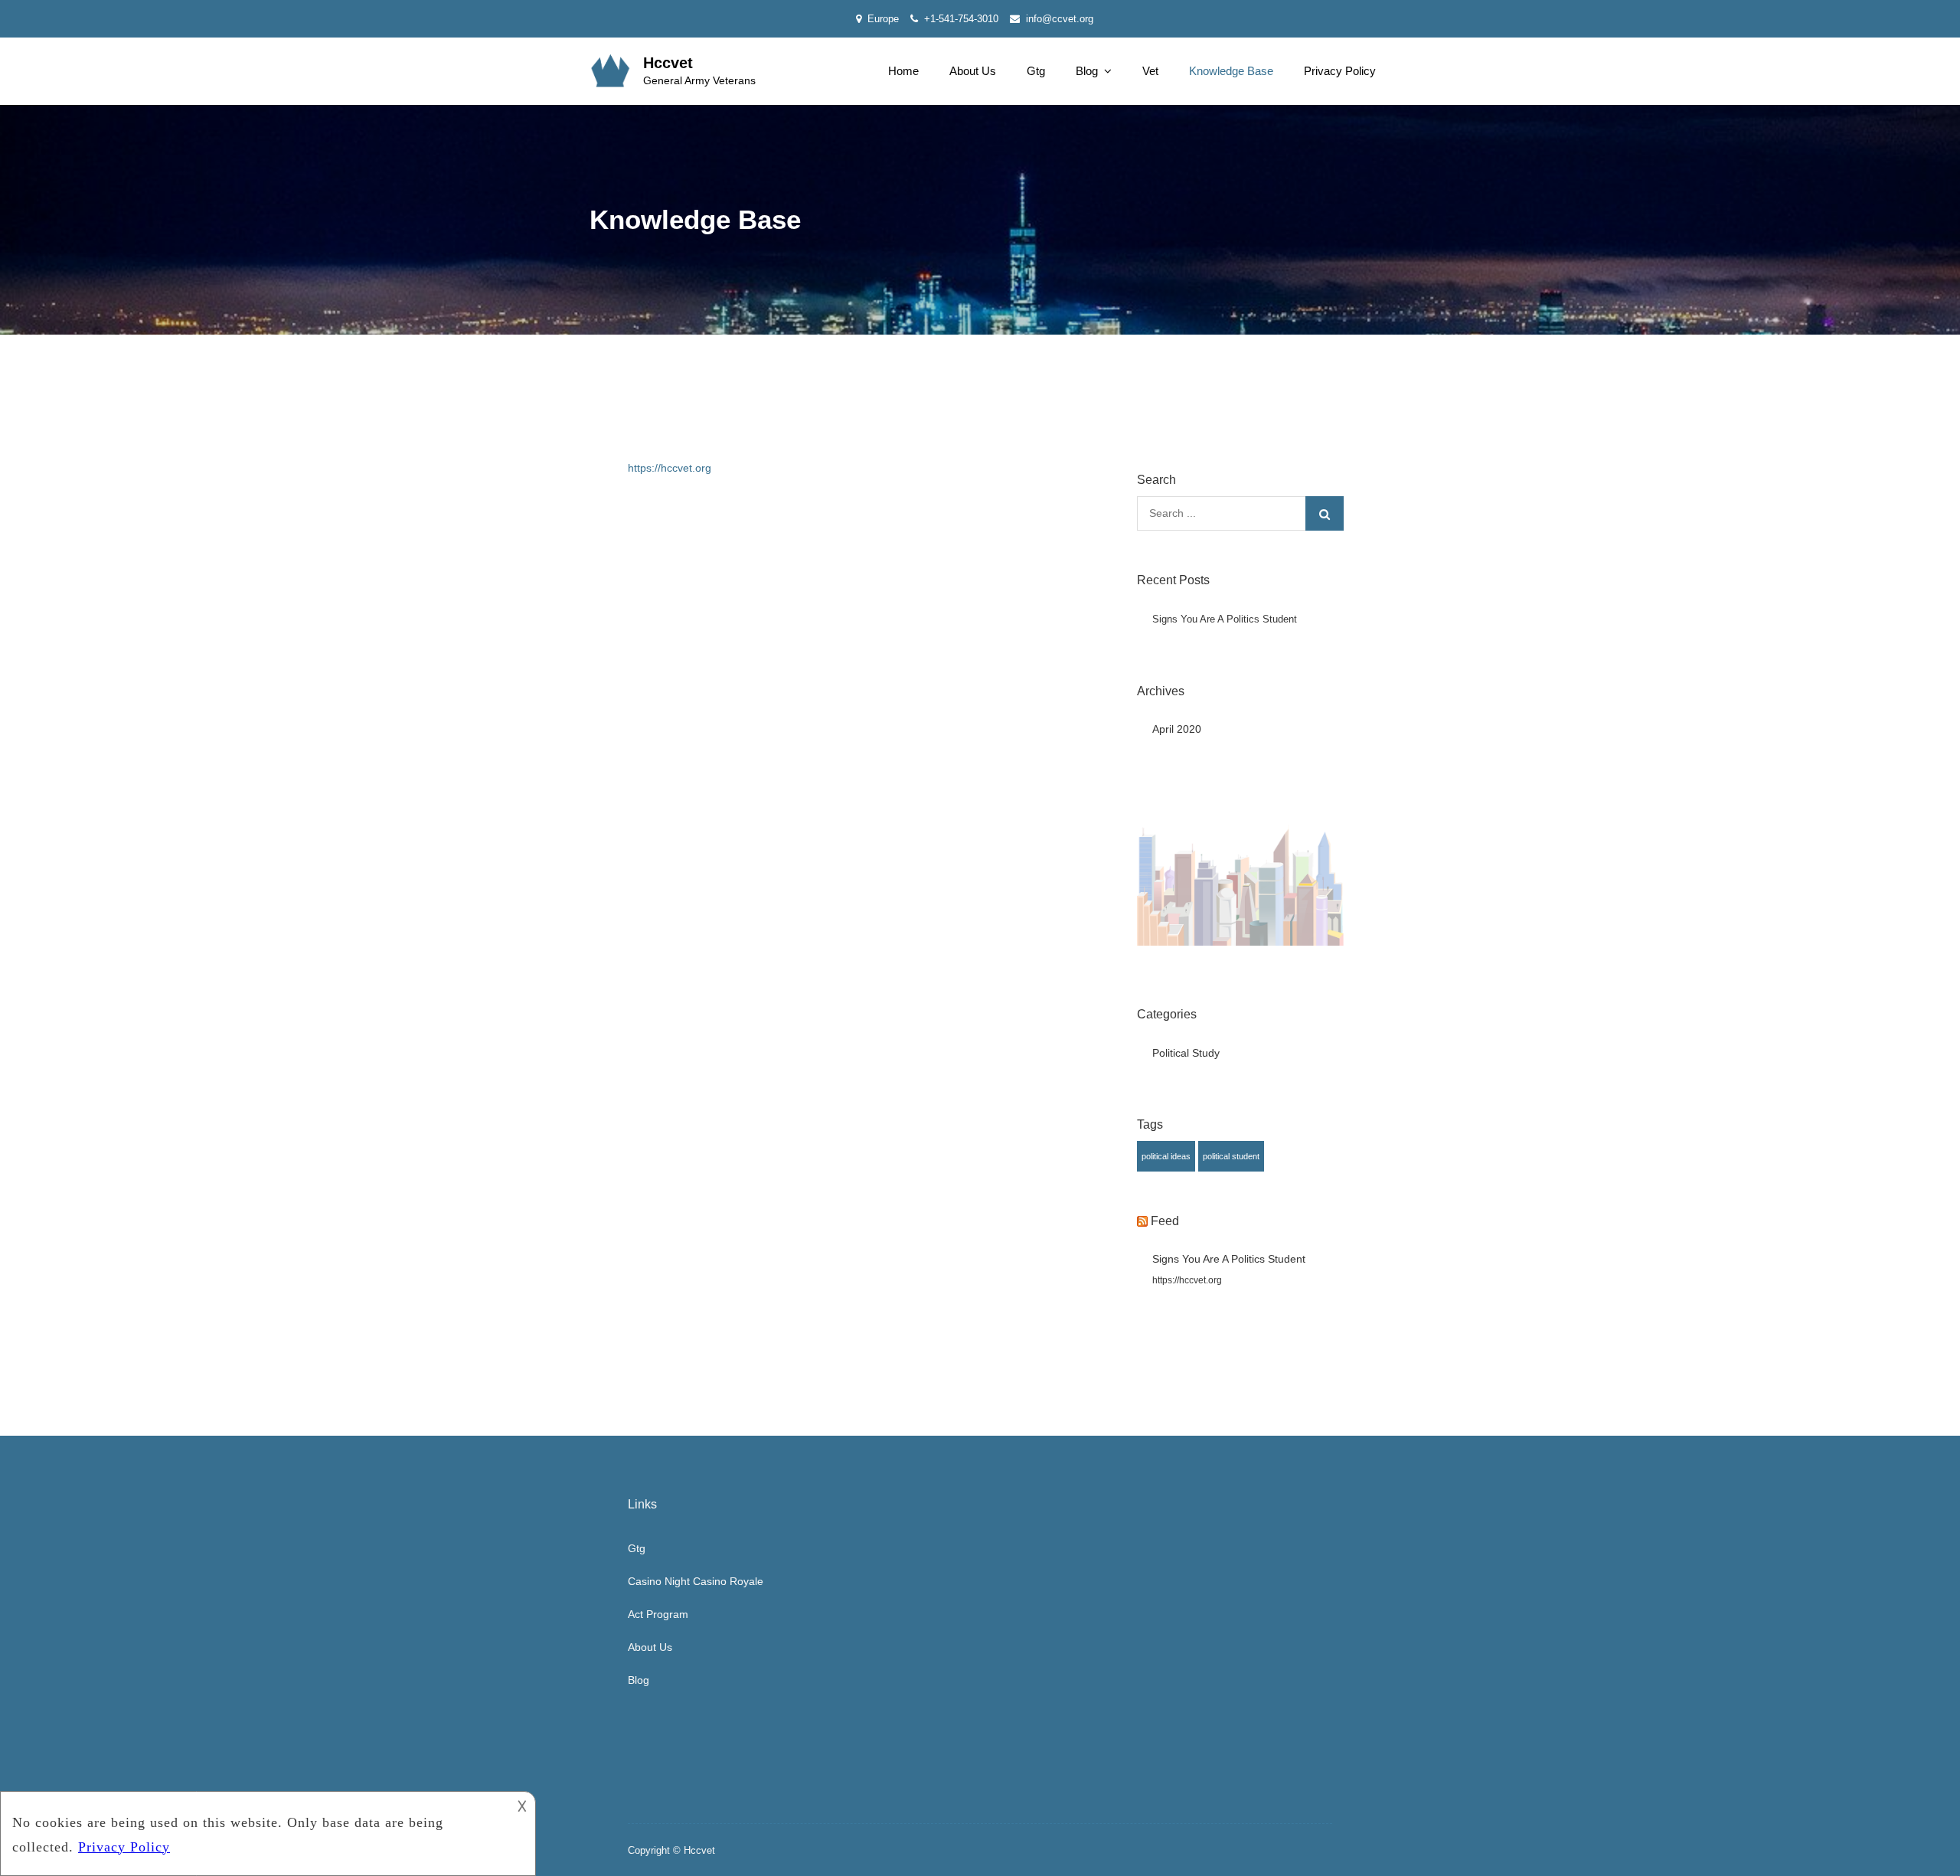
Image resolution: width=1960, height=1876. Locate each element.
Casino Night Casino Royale (696, 1581)
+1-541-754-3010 (961, 19)
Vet (1150, 71)
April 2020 (1177, 729)
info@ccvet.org (1060, 19)
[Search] (1325, 513)
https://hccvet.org (670, 468)
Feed (1165, 1221)
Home (903, 71)
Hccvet (668, 63)
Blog (1087, 71)
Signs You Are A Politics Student (1225, 619)
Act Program (658, 1614)
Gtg (1036, 71)
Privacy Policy (1340, 71)
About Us (973, 71)
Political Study (1186, 1053)
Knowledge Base (1231, 71)
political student (1231, 1156)
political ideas (1166, 1156)
